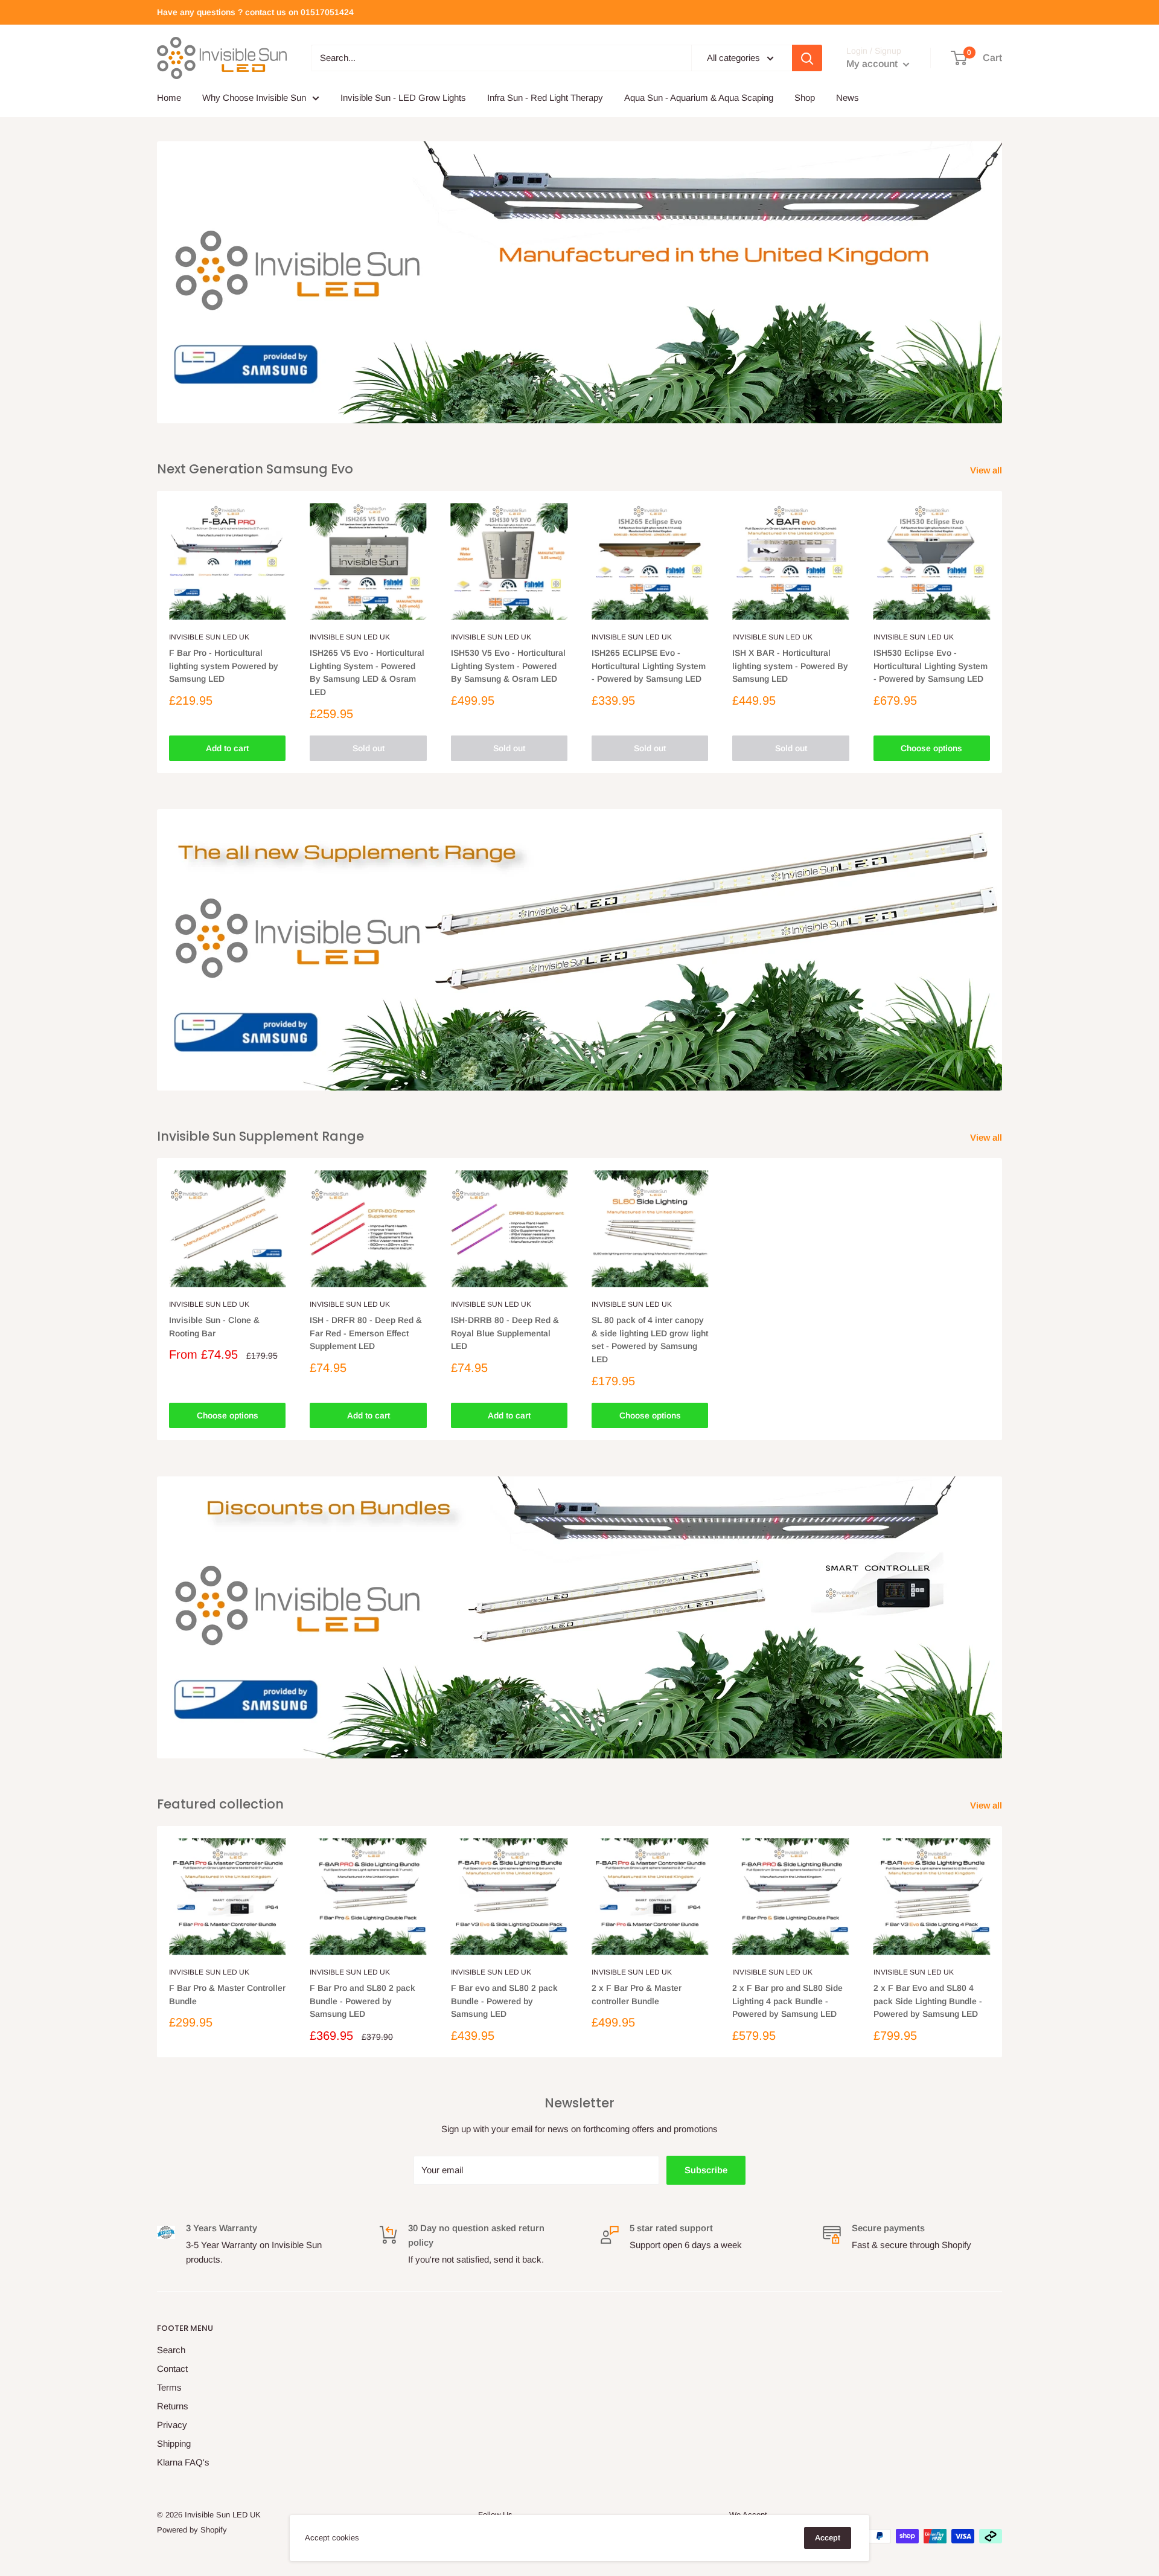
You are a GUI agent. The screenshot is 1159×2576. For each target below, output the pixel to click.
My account (873, 64)
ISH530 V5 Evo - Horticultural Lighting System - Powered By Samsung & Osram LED (508, 666)
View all (987, 470)
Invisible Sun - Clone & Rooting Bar (214, 1327)
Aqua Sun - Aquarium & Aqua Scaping (699, 98)
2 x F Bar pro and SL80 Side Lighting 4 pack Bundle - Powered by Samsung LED (787, 2001)
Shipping (174, 2443)
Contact (172, 2369)
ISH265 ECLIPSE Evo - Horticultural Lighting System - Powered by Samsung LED (649, 666)
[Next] (1002, 632)
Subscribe (706, 2170)
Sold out (369, 748)
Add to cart (227, 748)
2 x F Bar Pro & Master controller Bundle (637, 1994)
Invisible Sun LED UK (209, 637)
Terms (169, 2387)
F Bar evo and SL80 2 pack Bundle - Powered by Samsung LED (504, 2001)
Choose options (931, 748)
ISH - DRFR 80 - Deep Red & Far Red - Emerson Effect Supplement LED (366, 1333)
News (848, 98)
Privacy (172, 2425)
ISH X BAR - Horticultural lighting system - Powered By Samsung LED (790, 666)
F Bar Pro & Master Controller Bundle (227, 1994)
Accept (828, 2538)
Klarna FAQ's (183, 2462)
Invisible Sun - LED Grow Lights (403, 98)
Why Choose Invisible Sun (254, 98)
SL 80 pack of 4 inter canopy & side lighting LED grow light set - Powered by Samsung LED (650, 1340)
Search (171, 2350)
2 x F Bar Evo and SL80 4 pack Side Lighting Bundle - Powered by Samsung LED (928, 2001)
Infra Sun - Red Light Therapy (545, 98)
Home (169, 98)
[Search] (807, 58)
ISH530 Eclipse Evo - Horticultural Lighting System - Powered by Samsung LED (931, 666)
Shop (805, 98)
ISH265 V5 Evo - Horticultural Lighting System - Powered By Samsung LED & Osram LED (367, 672)
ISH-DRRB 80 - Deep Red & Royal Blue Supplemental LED (505, 1333)
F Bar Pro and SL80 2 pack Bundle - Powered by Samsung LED (362, 2001)
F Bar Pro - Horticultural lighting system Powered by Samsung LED (224, 666)
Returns (173, 2406)
